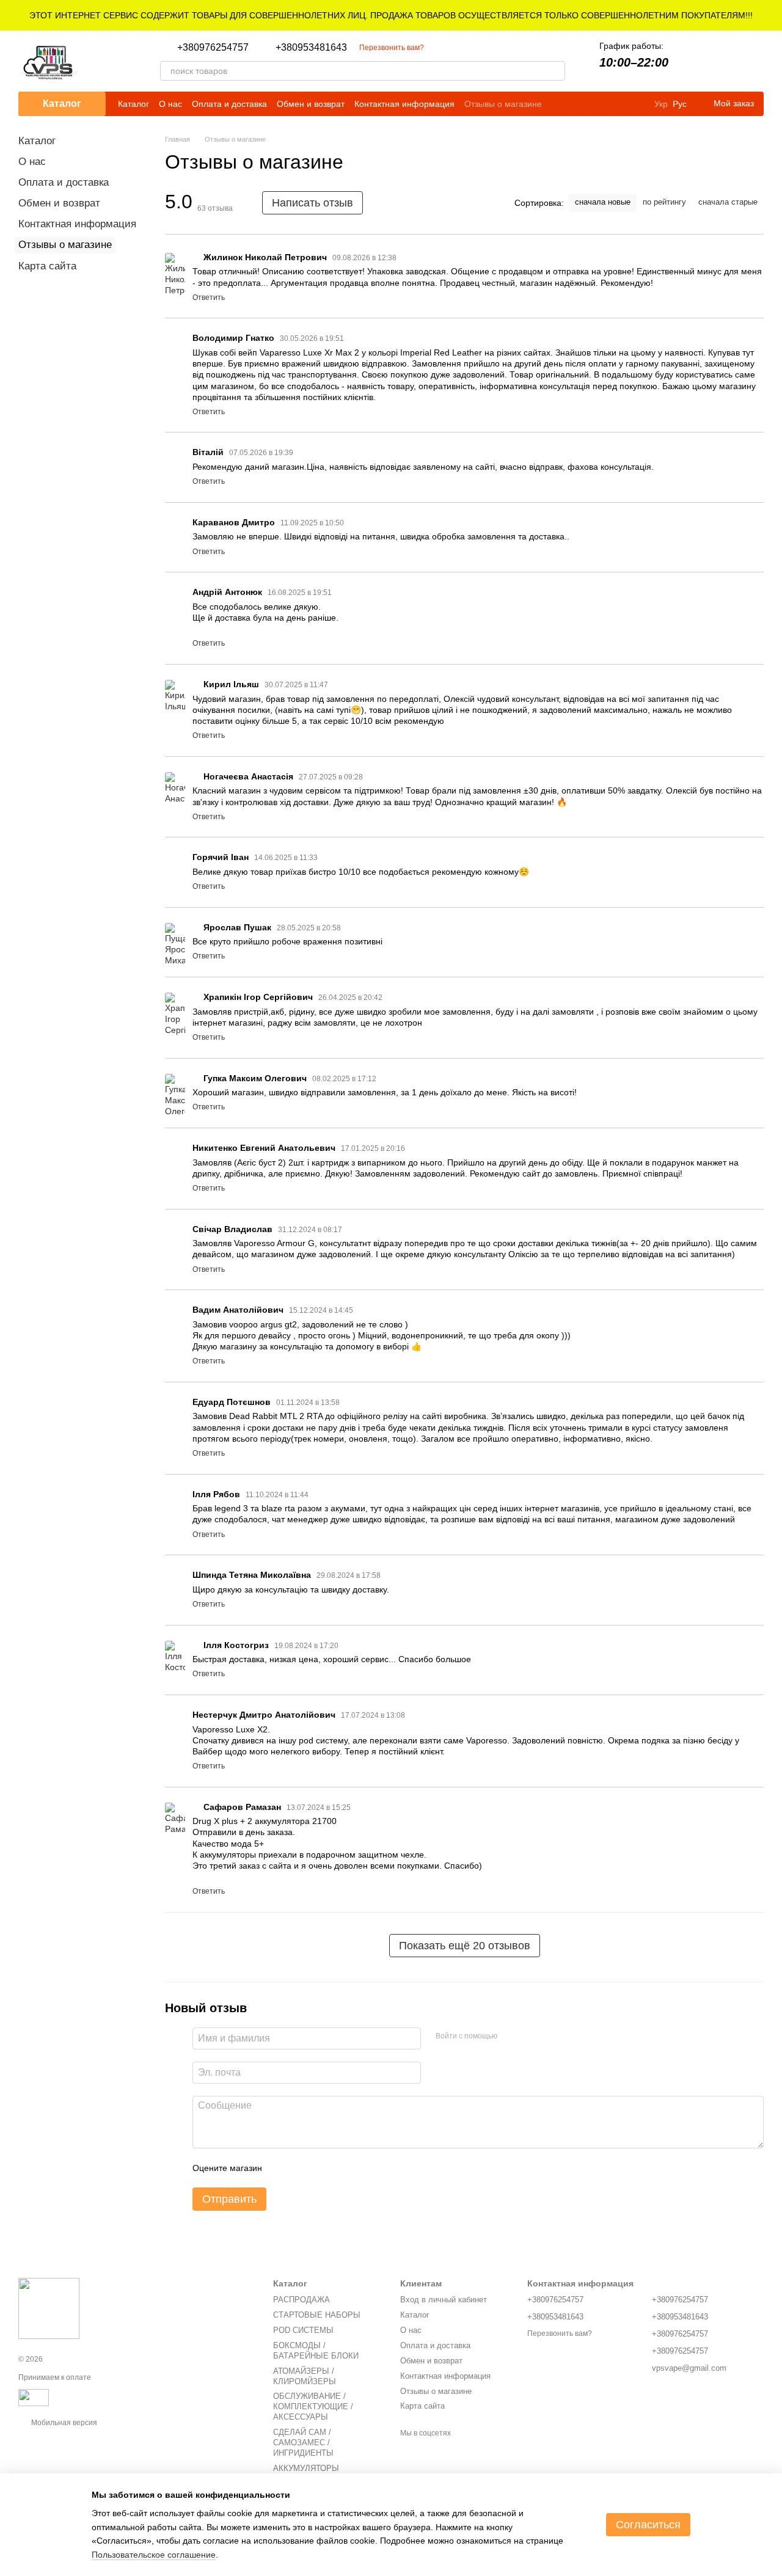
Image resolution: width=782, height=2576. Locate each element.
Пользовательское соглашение (154, 2555)
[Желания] (722, 61)
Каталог (133, 104)
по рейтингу (664, 202)
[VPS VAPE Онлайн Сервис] (49, 2308)
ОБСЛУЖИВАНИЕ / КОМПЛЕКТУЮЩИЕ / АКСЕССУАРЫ (313, 2406)
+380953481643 (311, 48)
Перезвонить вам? (392, 48)
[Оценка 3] (321, 2168)
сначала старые (728, 202)
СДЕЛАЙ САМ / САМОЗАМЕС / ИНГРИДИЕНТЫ (303, 2443)
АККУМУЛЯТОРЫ (306, 2468)
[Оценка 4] (341, 2168)
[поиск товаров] (555, 71)
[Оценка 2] (302, 2168)
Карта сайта (47, 266)
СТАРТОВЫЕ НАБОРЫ (317, 2315)
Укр (661, 104)
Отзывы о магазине (503, 104)
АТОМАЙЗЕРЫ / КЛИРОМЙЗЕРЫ (305, 2376)
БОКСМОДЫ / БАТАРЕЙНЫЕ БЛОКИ (316, 2351)
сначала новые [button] (603, 202)
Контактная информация (404, 104)
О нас (170, 104)
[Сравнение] (690, 61)
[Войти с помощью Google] (530, 2037)
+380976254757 (213, 48)
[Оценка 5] (360, 2168)
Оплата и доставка (229, 104)
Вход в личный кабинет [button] (444, 2300)
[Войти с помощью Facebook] (511, 2037)
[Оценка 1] (282, 2168)
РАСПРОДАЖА (301, 2300)
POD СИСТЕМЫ (303, 2330)
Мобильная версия (63, 2423)
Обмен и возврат (311, 104)
